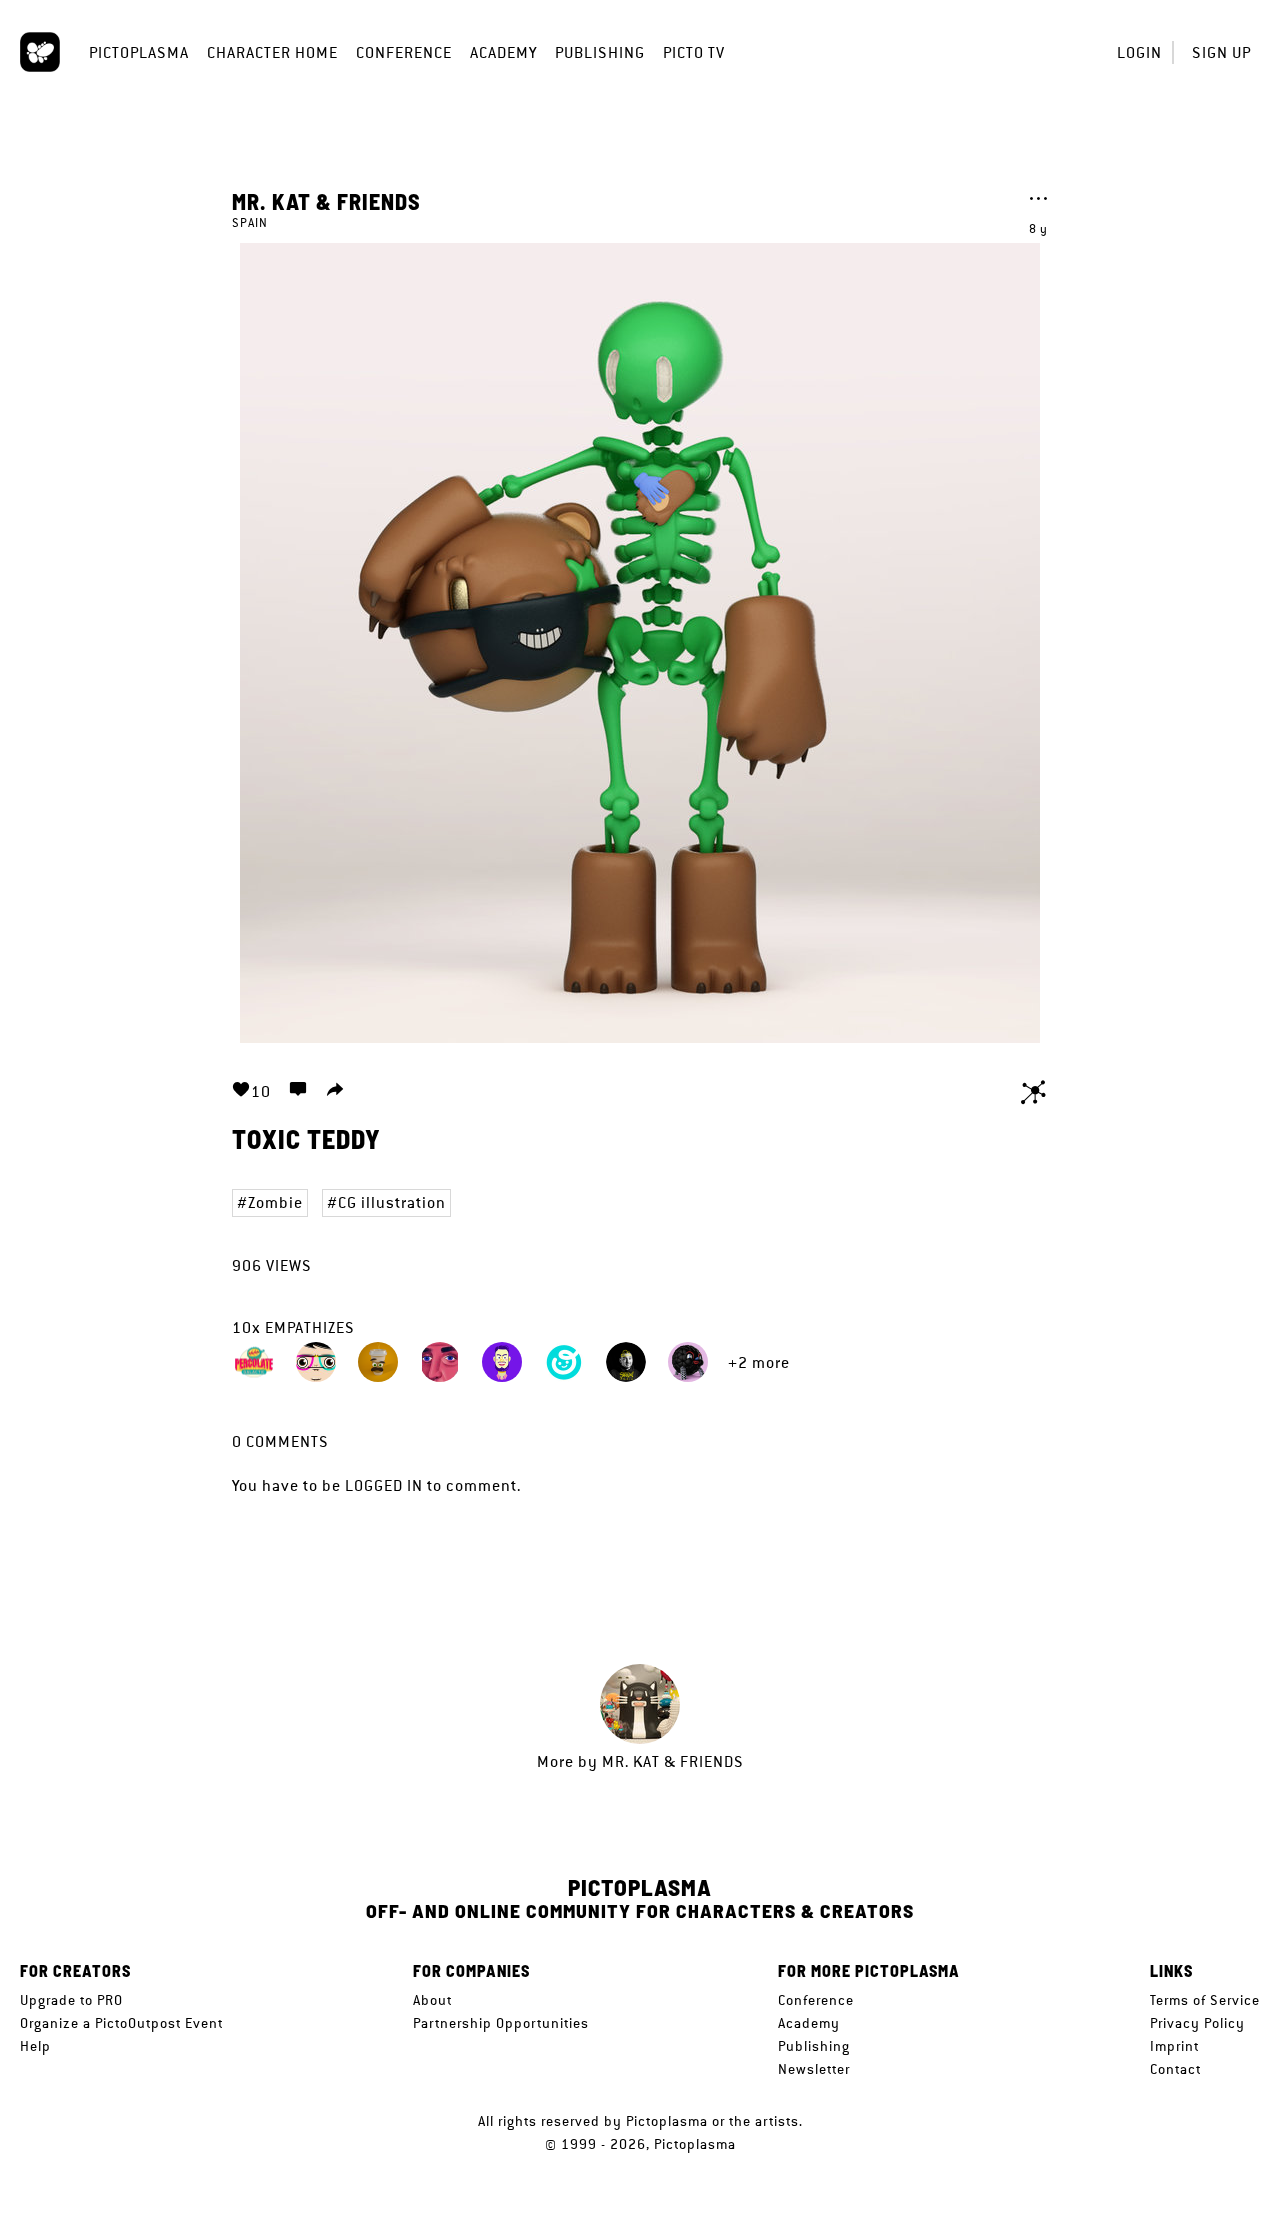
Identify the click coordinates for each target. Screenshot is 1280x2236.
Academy (503, 52)
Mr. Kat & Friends (326, 201)
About (432, 2000)
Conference (404, 52)
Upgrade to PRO (71, 2000)
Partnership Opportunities (501, 2023)
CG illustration (392, 1202)
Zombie (275, 1202)
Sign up (1221, 52)
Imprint (1174, 2046)
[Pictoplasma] (40, 52)
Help (35, 2046)
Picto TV (694, 52)
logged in (384, 1485)
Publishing (600, 52)
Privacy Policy (1197, 2023)
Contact (1175, 2069)
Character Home (272, 52)
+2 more (759, 1362)
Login (1139, 52)
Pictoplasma (139, 52)
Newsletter (814, 2069)
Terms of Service (1205, 2000)
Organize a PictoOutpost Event (121, 2023)
